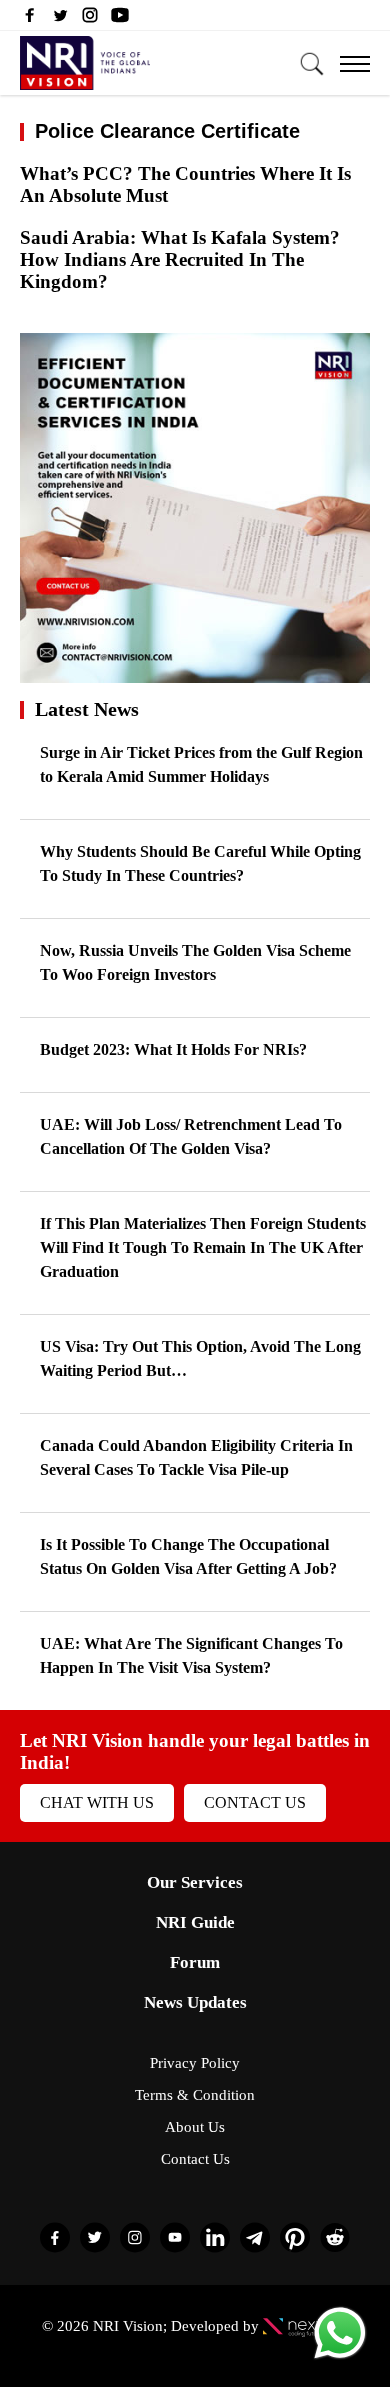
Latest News (87, 709)
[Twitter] (60, 20)
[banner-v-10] (195, 673)
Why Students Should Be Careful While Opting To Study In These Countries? (200, 863)
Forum (195, 1962)
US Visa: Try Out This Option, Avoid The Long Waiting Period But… (200, 1358)
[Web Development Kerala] (305, 2326)
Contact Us (255, 1802)
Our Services (195, 1882)
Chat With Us (97, 1802)
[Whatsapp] (340, 2357)
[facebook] (30, 20)
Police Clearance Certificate (167, 131)
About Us (195, 2127)
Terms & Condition (195, 2095)
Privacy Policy (195, 2063)
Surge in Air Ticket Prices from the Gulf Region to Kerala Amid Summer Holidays (201, 764)
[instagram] (90, 20)
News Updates (195, 2002)
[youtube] (120, 20)
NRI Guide (195, 1922)
